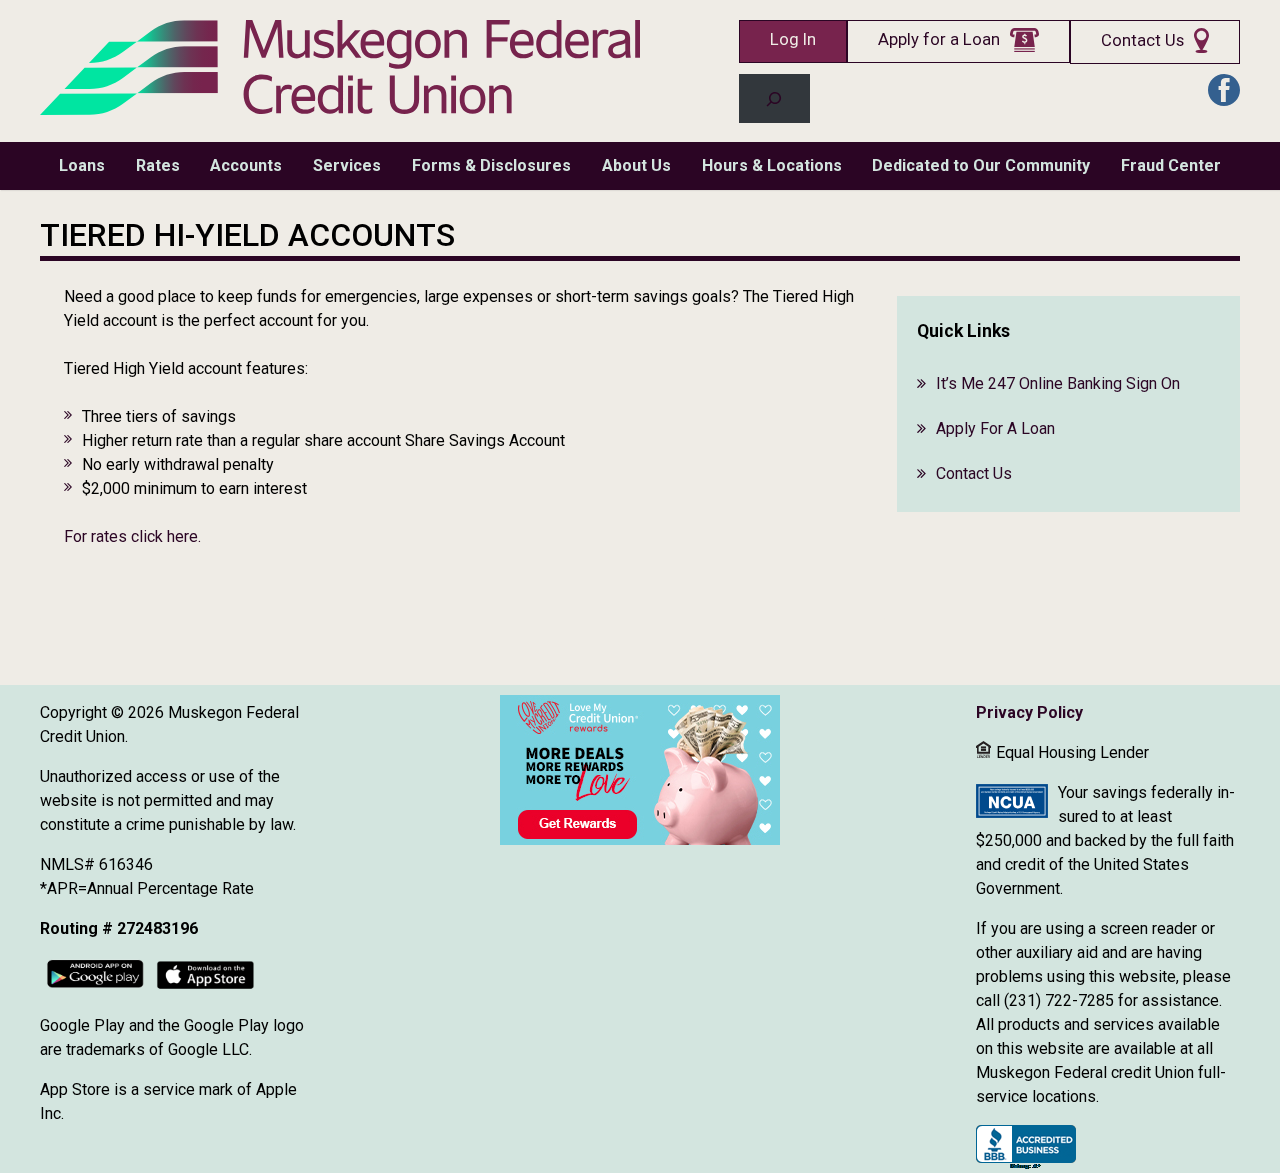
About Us (636, 165)
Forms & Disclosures (491, 165)
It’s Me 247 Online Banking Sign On (1058, 383)
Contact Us (1142, 40)
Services (347, 165)
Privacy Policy (1029, 712)
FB (1224, 90)
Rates (158, 165)
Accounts (246, 165)
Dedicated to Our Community (981, 165)
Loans (82, 165)
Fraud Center (1171, 165)
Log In (793, 39)
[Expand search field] (774, 98)
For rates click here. (132, 536)
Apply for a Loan (939, 39)
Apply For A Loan (995, 428)
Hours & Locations (772, 165)
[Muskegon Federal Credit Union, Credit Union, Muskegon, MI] (1026, 1149)
